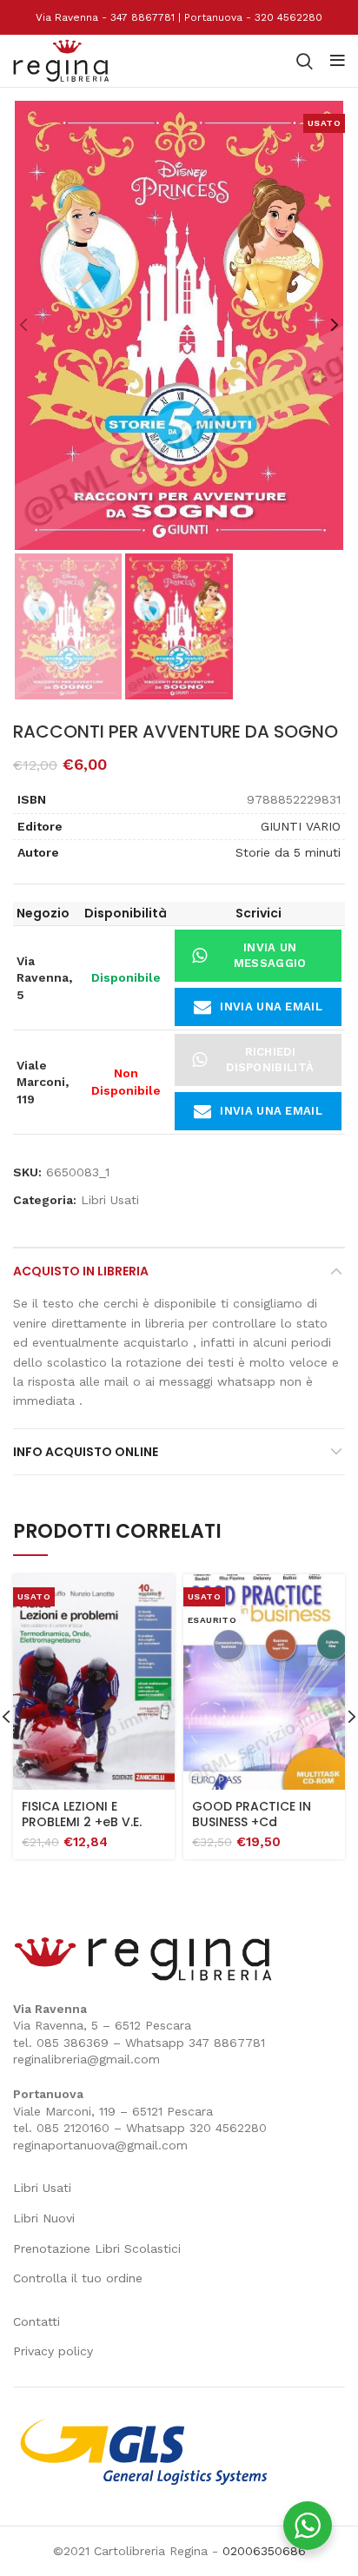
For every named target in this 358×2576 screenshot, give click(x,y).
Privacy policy (53, 2351)
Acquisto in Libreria (81, 1271)
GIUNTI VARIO (301, 826)
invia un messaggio (270, 955)
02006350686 (264, 2551)
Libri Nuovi (44, 2218)
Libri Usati (110, 1200)
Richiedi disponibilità (270, 1060)
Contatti (36, 2321)
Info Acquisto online (86, 1452)
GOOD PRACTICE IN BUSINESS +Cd (252, 1814)
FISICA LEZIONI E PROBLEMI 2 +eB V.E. (82, 1814)
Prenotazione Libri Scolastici (97, 2248)
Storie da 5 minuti (288, 852)
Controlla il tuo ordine (78, 2278)
